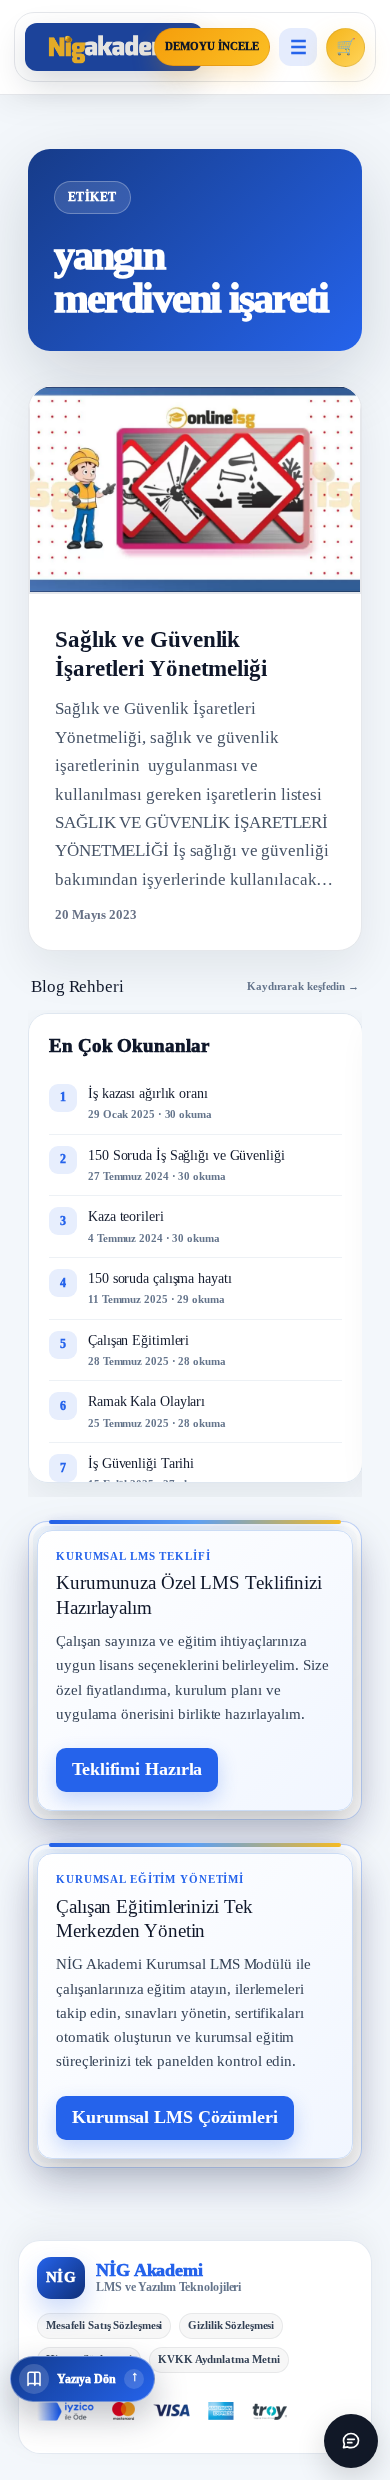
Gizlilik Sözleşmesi (231, 2325)
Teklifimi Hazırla (137, 1769)
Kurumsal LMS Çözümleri (175, 2117)
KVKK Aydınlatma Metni (219, 2359)
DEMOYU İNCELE (212, 46)
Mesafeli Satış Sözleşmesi (104, 2325)
